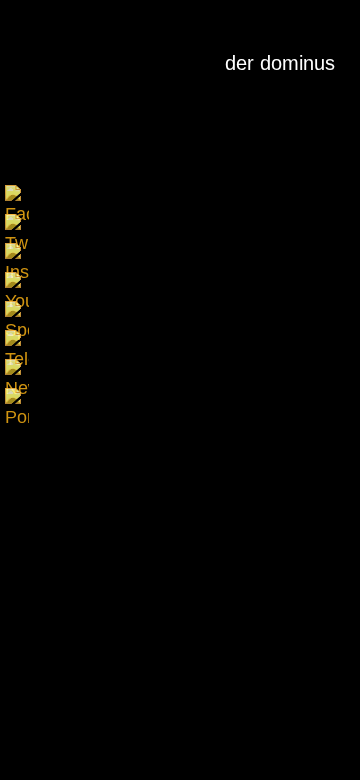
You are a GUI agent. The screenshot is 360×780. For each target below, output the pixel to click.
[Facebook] (17, 197)
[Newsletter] (17, 371)
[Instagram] (17, 255)
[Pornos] (17, 400)
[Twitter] (17, 226)
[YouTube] (17, 284)
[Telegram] (17, 342)
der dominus (280, 63)
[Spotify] (17, 313)
